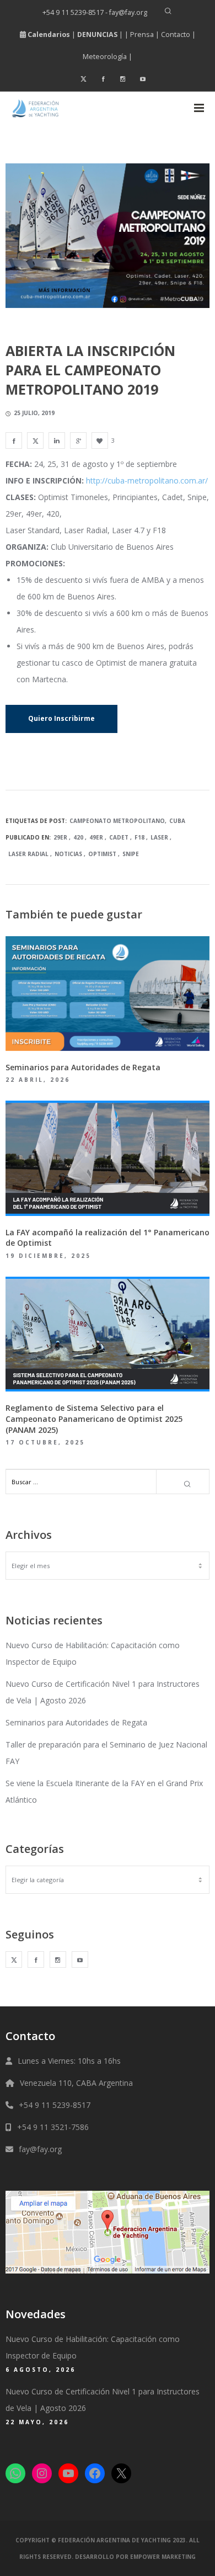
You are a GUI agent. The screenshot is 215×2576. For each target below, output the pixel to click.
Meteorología (105, 57)
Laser (159, 837)
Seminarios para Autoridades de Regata (76, 1722)
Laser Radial (28, 854)
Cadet (119, 837)
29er (60, 837)
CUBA (177, 821)
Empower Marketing (163, 2557)
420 (78, 837)
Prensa (142, 34)
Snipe (131, 854)
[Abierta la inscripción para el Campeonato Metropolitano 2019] (14, 440)
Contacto (176, 34)
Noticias (68, 854)
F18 (139, 837)
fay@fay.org (40, 2149)
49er (96, 837)
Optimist (102, 854)
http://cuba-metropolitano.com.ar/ (147, 480)
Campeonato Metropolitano (117, 821)
